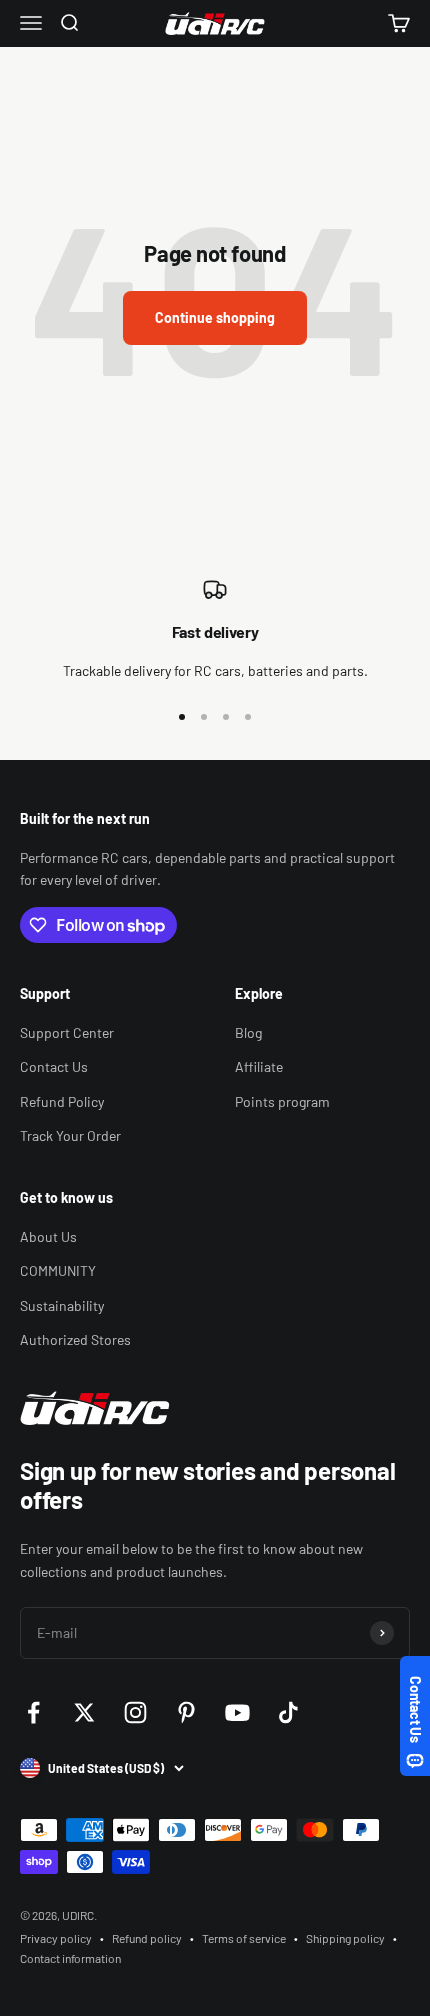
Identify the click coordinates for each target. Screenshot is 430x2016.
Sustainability (62, 1305)
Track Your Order (70, 1135)
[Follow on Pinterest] (186, 1712)
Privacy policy (56, 1938)
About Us (48, 1236)
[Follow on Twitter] (84, 1712)
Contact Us (54, 1066)
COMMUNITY (58, 1270)
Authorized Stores (75, 1339)
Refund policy (147, 1938)
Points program (282, 1101)
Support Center (67, 1032)
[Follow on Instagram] (135, 1712)
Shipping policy (345, 1938)
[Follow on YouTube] (237, 1712)
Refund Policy (62, 1101)
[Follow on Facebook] (33, 1712)
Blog (248, 1032)
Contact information (70, 1958)
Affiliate (259, 1066)
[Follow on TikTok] (288, 1712)
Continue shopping (215, 317)
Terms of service (244, 1938)
